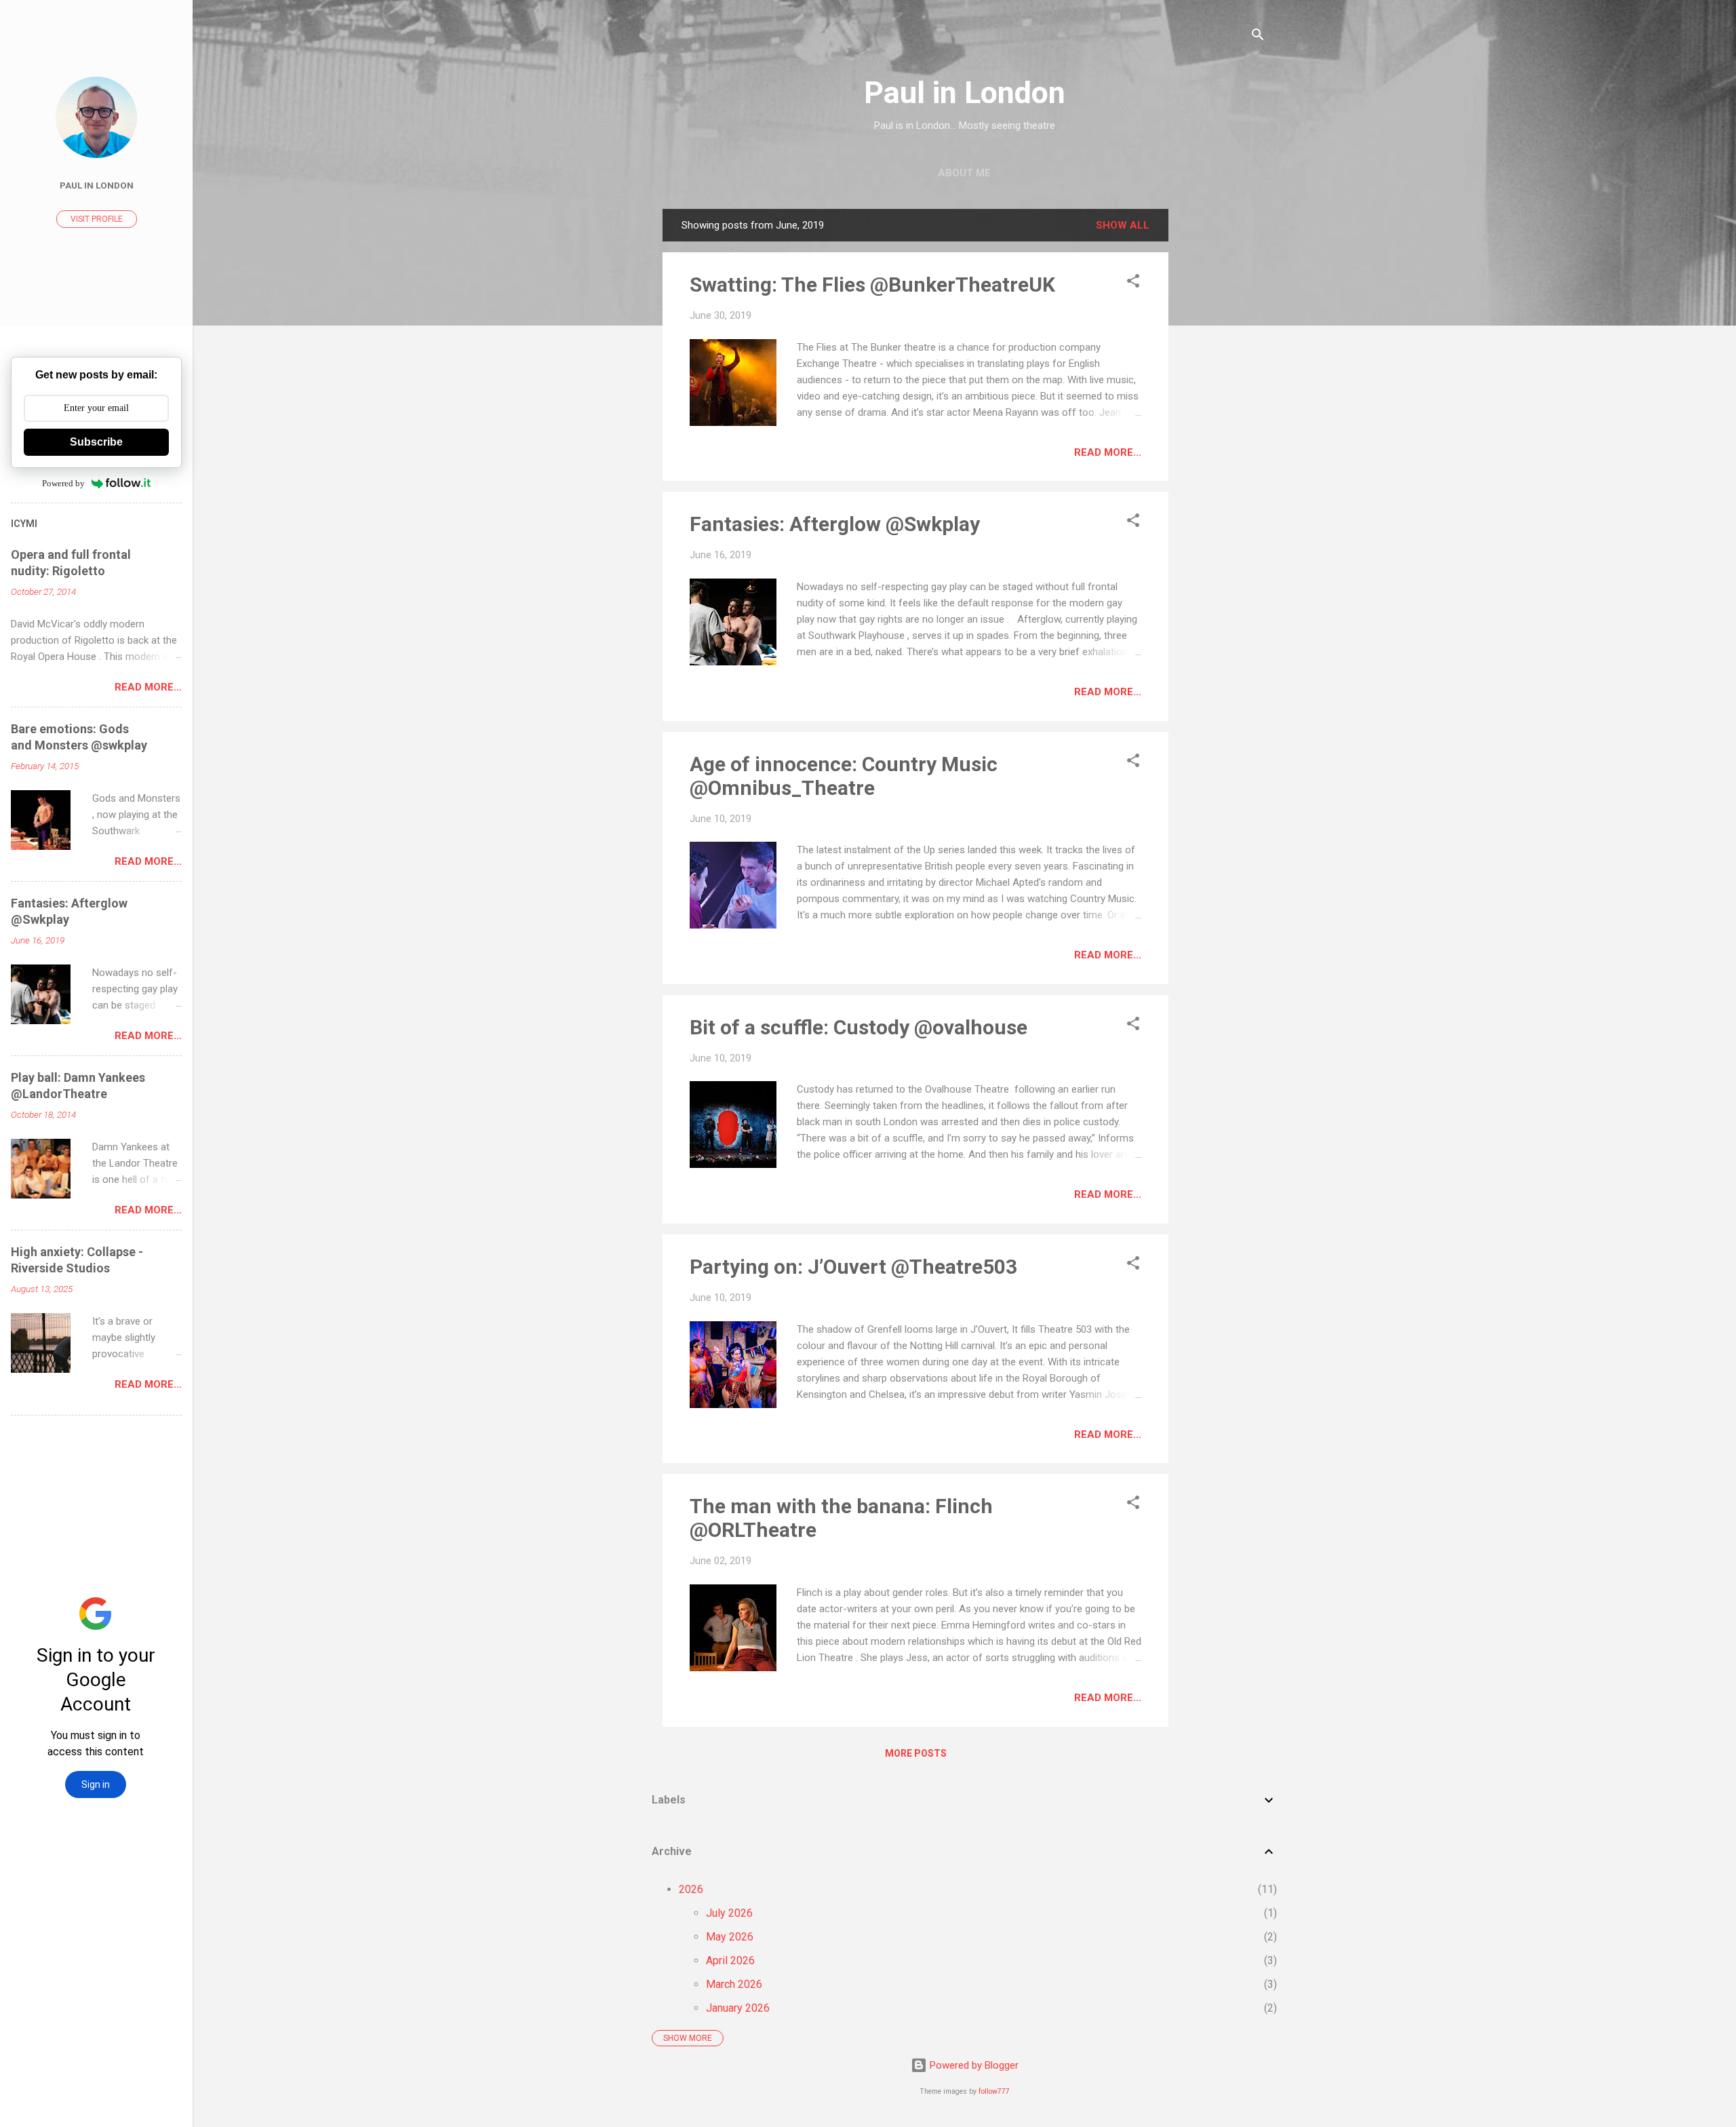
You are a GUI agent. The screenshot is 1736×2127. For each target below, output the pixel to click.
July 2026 (729, 1913)
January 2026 (738, 2008)
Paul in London (965, 93)
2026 (691, 1889)
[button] (1133, 283)
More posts (916, 1753)
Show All (1123, 225)
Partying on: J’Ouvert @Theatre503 (853, 1267)
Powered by (63, 483)
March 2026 (734, 1984)
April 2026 (730, 1960)
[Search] (1258, 37)
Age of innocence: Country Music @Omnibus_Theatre (844, 776)
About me (964, 173)
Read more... (1108, 452)
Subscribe (96, 442)
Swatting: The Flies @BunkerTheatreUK (872, 285)
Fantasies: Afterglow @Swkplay (835, 524)
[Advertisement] (1223, 412)
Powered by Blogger (973, 2065)
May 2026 (730, 1937)
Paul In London (97, 185)
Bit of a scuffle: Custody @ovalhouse (859, 1027)
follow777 (994, 2091)
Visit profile (97, 219)
